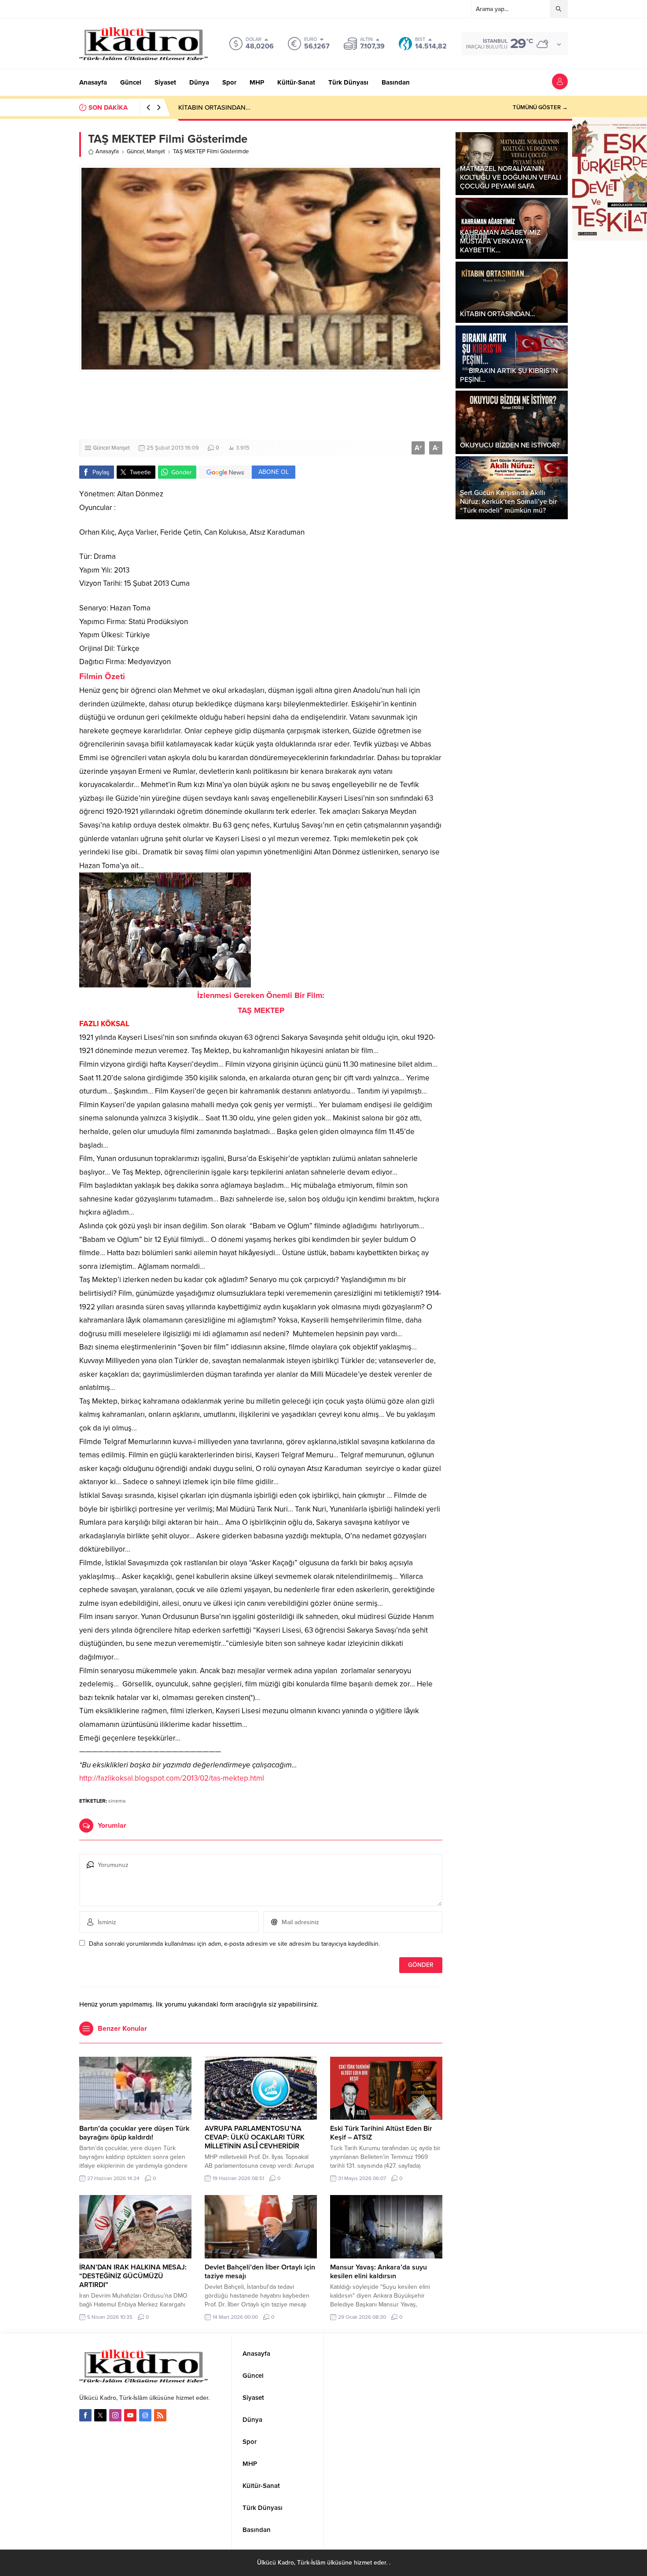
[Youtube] (130, 2415)
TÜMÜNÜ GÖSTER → (540, 107)
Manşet (156, 152)
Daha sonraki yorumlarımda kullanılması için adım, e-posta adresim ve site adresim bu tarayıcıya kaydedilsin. (234, 1944)
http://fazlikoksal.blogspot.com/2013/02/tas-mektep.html (172, 1778)
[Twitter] (100, 2415)
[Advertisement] (261, 405)
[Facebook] (85, 2415)
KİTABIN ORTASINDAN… (214, 107)
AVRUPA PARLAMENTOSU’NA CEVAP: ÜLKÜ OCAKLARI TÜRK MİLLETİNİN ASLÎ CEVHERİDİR (255, 2137)
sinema (117, 1801)
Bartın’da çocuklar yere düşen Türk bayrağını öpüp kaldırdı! (134, 2133)
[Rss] (160, 2415)
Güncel (135, 152)
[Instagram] (115, 2415)
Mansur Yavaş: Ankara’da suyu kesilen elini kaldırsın (379, 2272)
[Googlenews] (145, 2415)
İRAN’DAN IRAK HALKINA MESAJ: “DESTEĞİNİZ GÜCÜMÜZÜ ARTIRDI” (133, 2276)
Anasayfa (107, 152)
